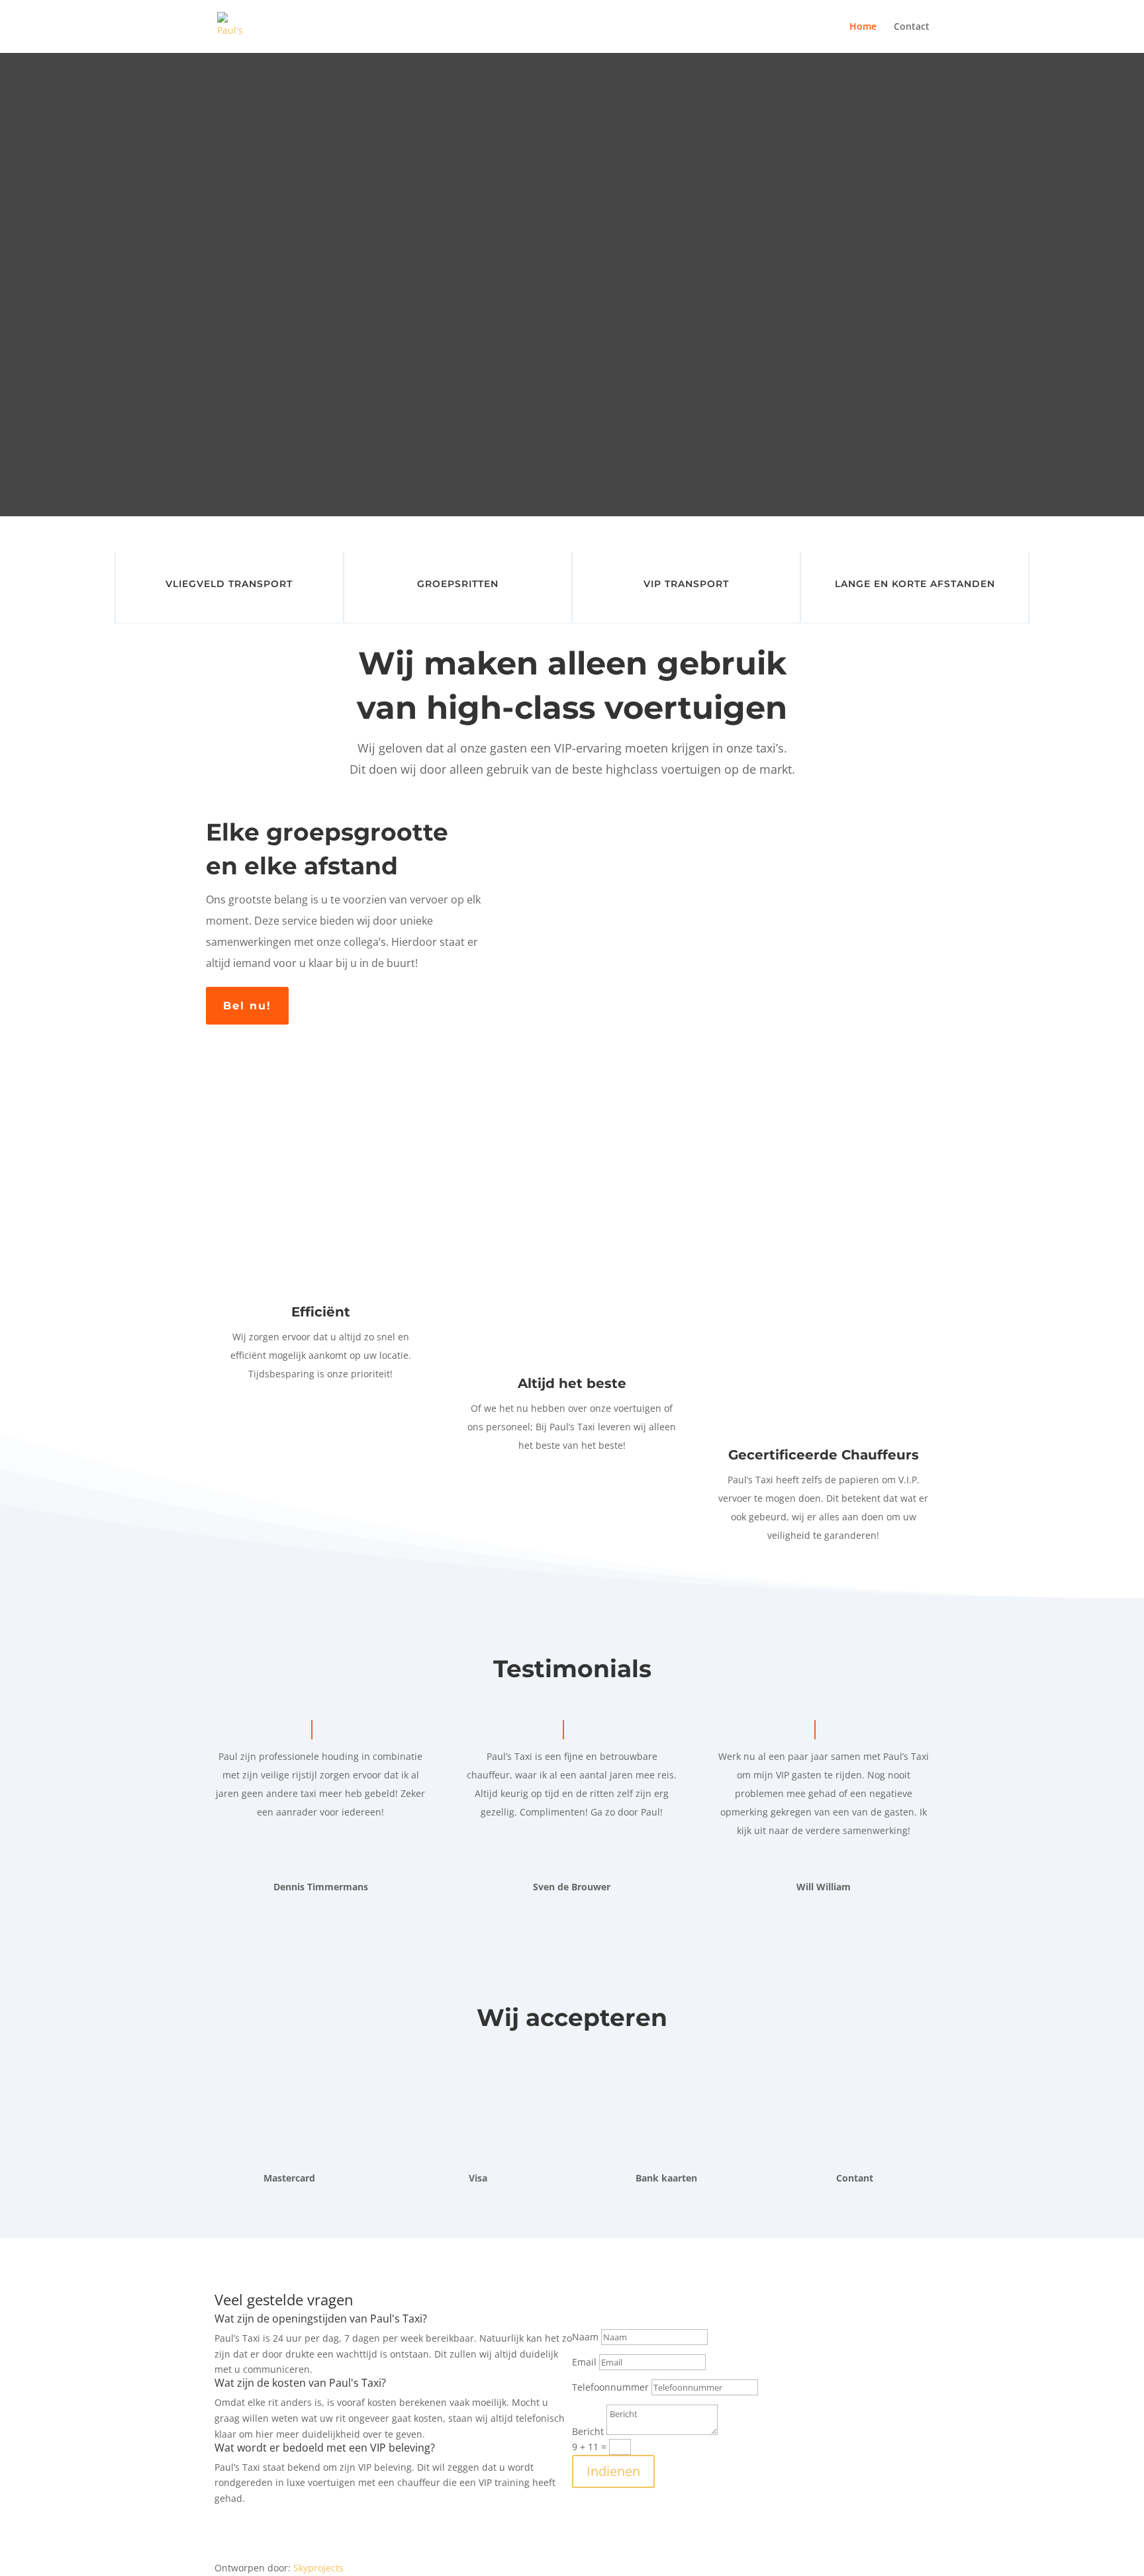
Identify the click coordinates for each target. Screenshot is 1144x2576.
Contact (912, 27)
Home (863, 27)
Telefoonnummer (610, 2387)
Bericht (588, 2431)
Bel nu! (247, 1006)
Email (584, 2362)
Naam (585, 2337)
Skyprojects (318, 2568)
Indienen (613, 2471)
